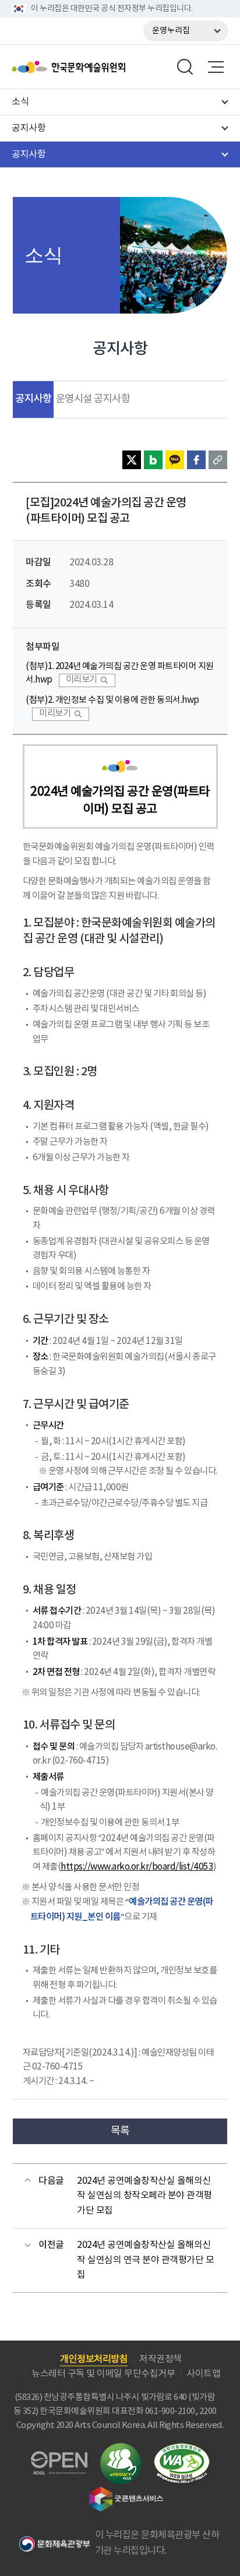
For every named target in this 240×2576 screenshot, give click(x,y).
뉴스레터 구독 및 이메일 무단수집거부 (103, 2374)
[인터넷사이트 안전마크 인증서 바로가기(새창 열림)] (121, 2450)
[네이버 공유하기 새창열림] (153, 460)
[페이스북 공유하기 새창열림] (196, 460)
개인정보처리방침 (94, 2359)
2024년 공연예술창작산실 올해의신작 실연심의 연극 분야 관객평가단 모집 (145, 2260)
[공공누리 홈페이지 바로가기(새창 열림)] (59, 2458)
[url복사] (218, 460)
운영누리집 (171, 31)
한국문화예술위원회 (98, 67)
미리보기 (82, 680)
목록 (120, 2131)
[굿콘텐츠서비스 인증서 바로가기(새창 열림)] (126, 2492)
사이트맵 (203, 2374)
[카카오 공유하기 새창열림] (175, 460)
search (185, 67)
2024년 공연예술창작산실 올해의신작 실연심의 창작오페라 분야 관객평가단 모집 (144, 2196)
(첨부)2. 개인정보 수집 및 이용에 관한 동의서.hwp (112, 700)
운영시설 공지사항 (93, 399)
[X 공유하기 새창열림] (132, 460)
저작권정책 (160, 2359)
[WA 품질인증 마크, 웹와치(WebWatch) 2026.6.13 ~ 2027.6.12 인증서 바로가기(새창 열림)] (182, 2449)
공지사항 (33, 399)
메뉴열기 (216, 67)
